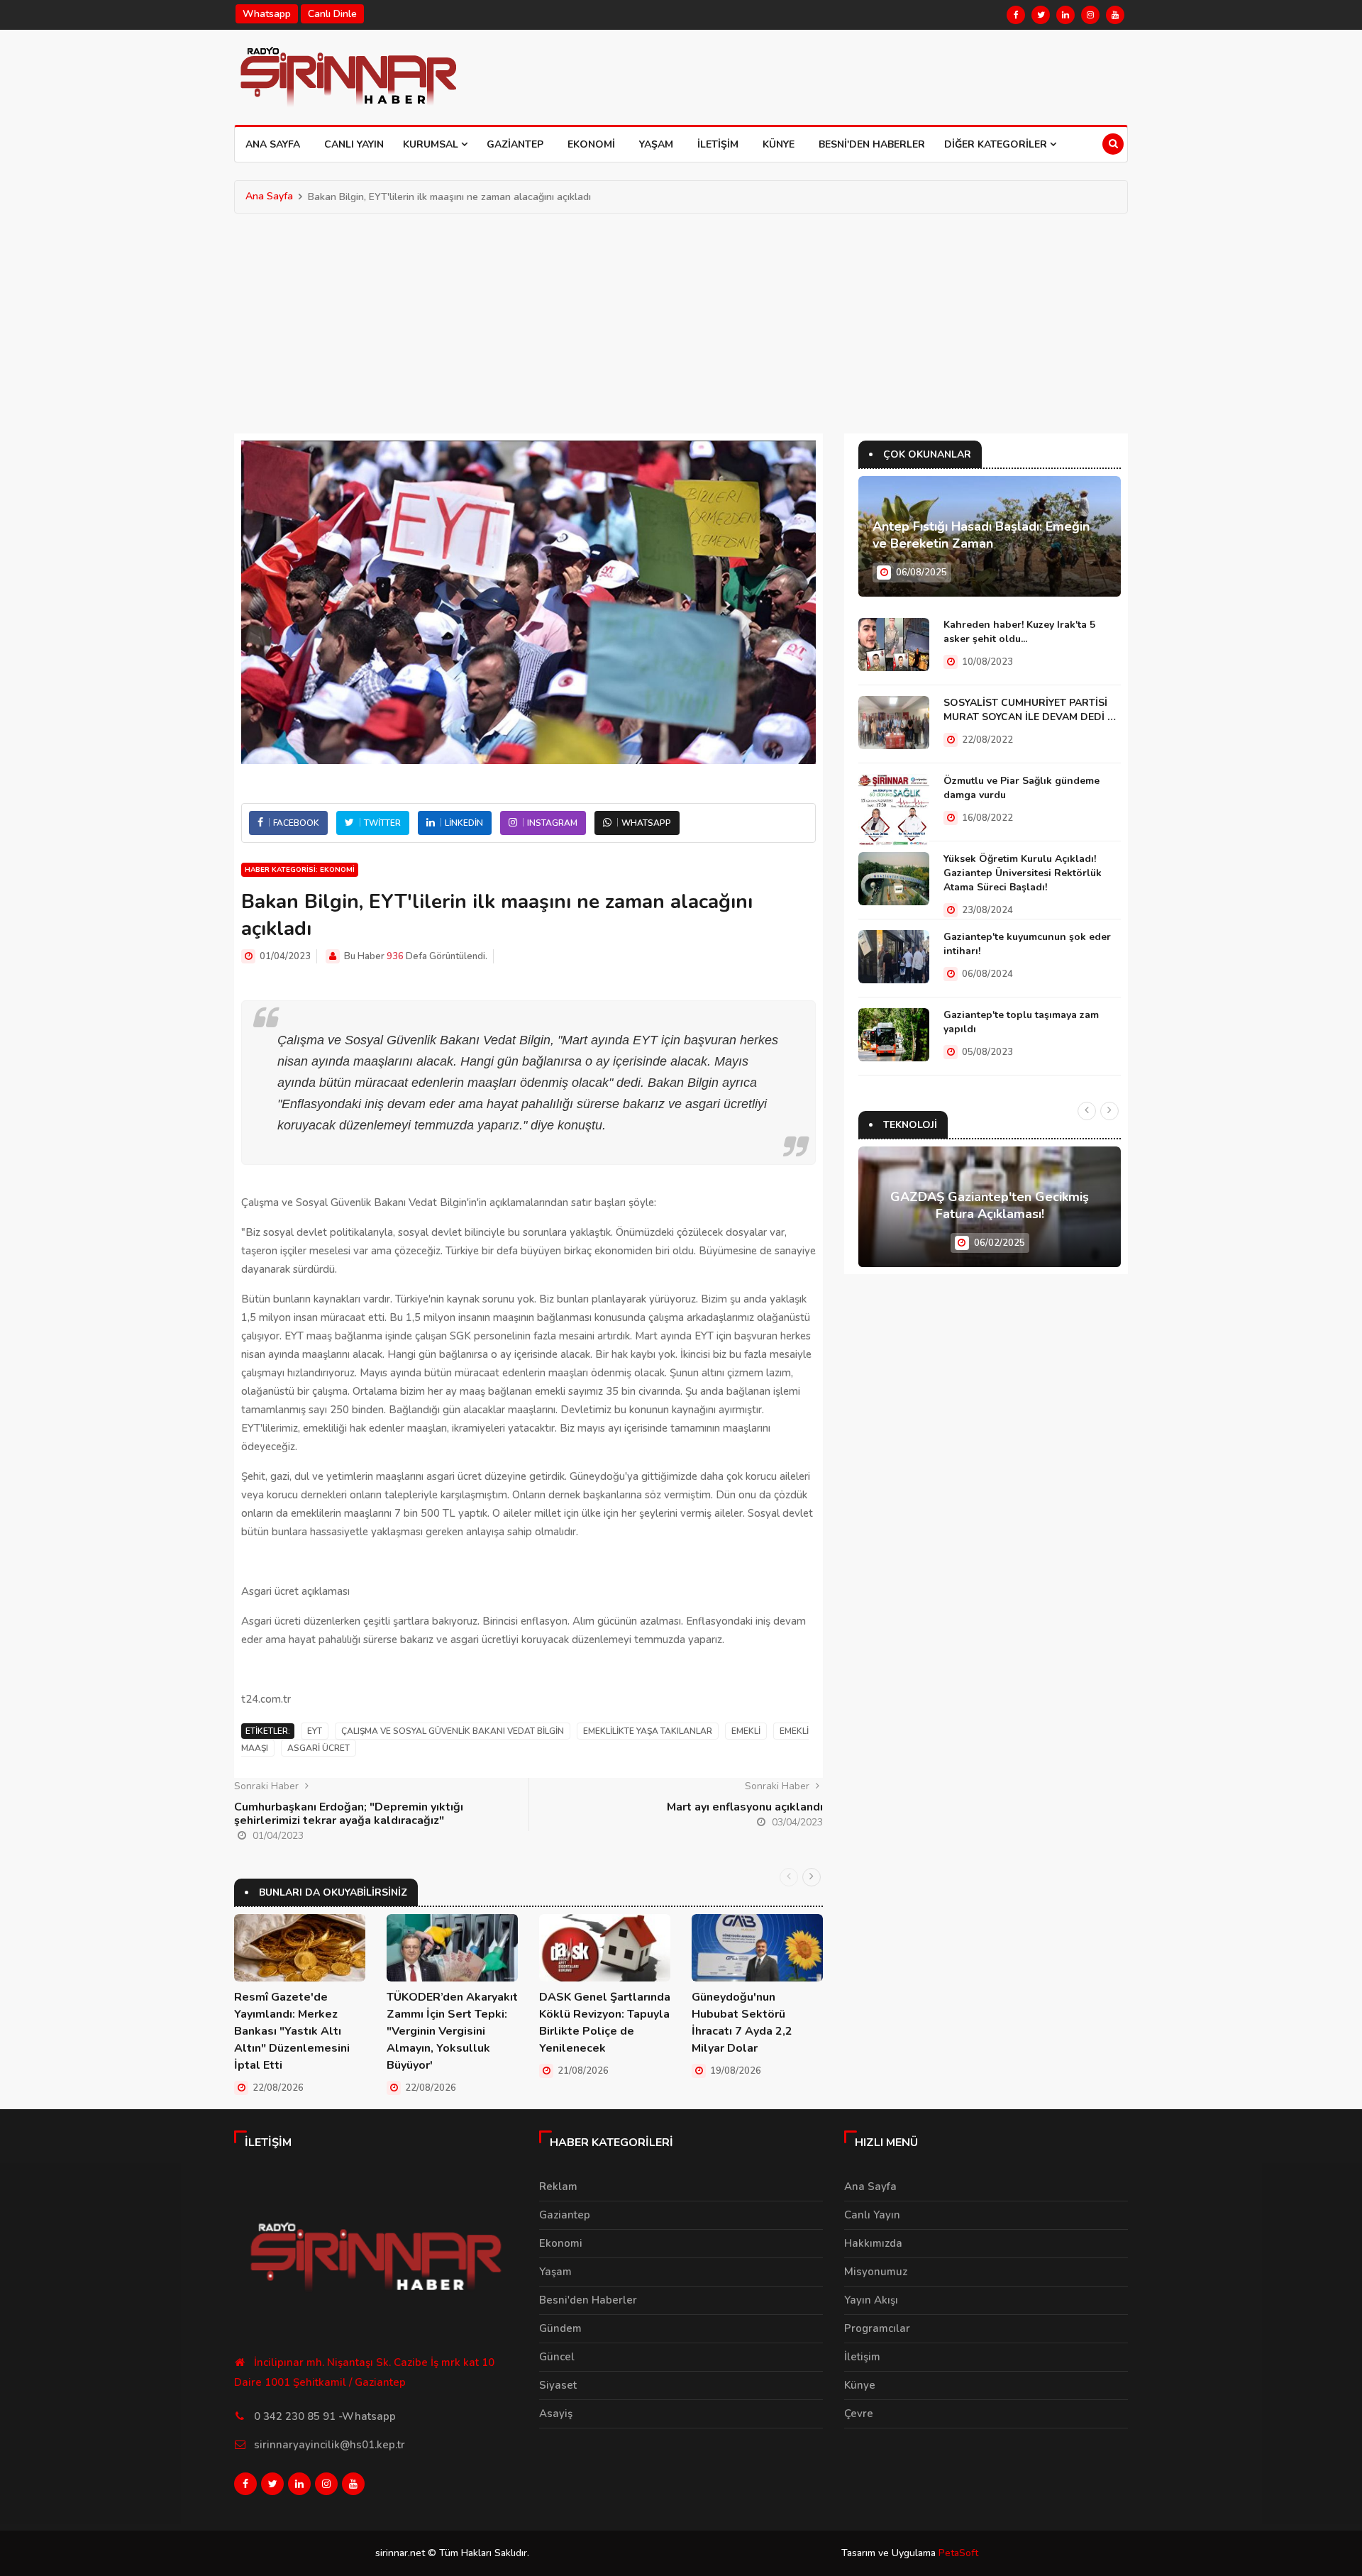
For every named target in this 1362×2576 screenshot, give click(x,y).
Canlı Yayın (354, 144)
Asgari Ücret (319, 1748)
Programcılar (877, 2328)
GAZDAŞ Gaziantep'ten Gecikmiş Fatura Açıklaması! (990, 1205)
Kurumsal (432, 144)
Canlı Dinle (332, 14)
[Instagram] (1090, 15)
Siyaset (558, 2385)
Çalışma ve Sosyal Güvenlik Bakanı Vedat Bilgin (453, 1731)
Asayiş (556, 2414)
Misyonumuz (876, 2272)
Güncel (557, 2357)
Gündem (560, 2328)
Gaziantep (515, 144)
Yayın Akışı (871, 2300)
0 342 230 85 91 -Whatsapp (325, 2416)
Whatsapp (267, 14)
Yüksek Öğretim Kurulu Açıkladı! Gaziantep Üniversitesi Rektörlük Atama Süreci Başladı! (1023, 873)
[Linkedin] (1065, 15)
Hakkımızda (873, 2243)
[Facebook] (1016, 15)
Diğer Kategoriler (997, 144)
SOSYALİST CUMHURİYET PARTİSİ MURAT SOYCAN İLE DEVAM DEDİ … (1030, 710)
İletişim (718, 144)
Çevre (859, 2414)
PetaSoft (958, 2553)
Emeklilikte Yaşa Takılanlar (648, 1731)
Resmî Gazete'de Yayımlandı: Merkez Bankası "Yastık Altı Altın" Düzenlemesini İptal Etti (292, 2031)
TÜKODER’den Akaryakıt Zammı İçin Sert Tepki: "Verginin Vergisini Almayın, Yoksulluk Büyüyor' (452, 2031)
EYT (315, 1731)
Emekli (746, 1731)
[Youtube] (1115, 15)
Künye (779, 144)
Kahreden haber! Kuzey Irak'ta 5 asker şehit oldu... (1019, 632)
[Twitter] (1041, 15)
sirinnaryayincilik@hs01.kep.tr (330, 2445)
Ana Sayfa (273, 144)
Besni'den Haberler (872, 144)
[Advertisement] (681, 320)
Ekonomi (591, 144)
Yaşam (656, 144)
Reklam (558, 2187)
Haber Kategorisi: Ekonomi (300, 870)
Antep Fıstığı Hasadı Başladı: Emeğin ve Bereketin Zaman (981, 535)
